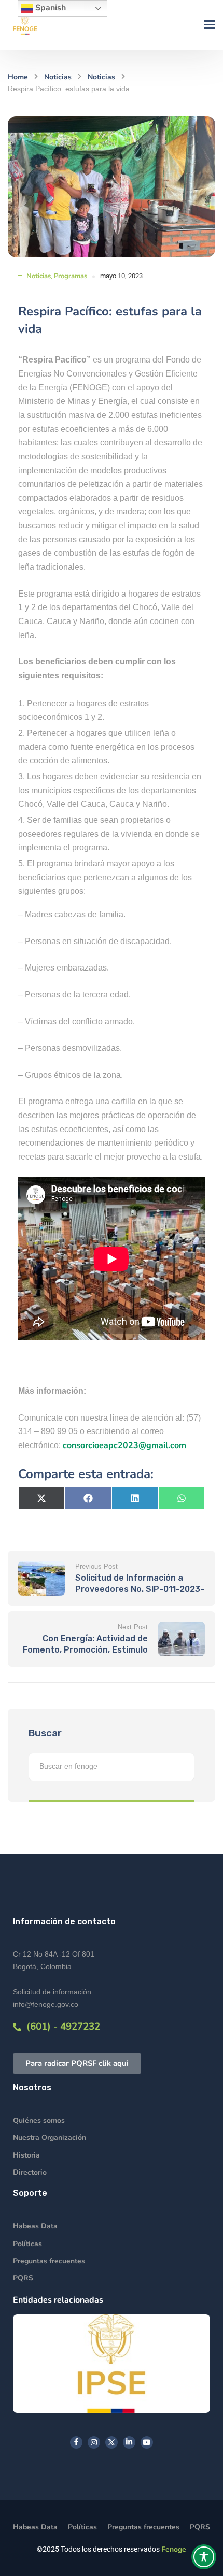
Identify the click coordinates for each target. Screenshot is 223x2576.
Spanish (50, 8)
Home (18, 77)
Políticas (27, 2244)
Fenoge (174, 2549)
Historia (26, 2155)
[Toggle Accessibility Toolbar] (204, 2557)
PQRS (23, 2278)
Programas (71, 276)
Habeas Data (35, 2226)
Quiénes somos (39, 2121)
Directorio (30, 2172)
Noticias (58, 77)
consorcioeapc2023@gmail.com (124, 1445)
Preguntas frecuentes (49, 2261)
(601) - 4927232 (61, 2027)
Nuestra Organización (50, 2138)
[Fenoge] (25, 25)
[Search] (182, 1767)
